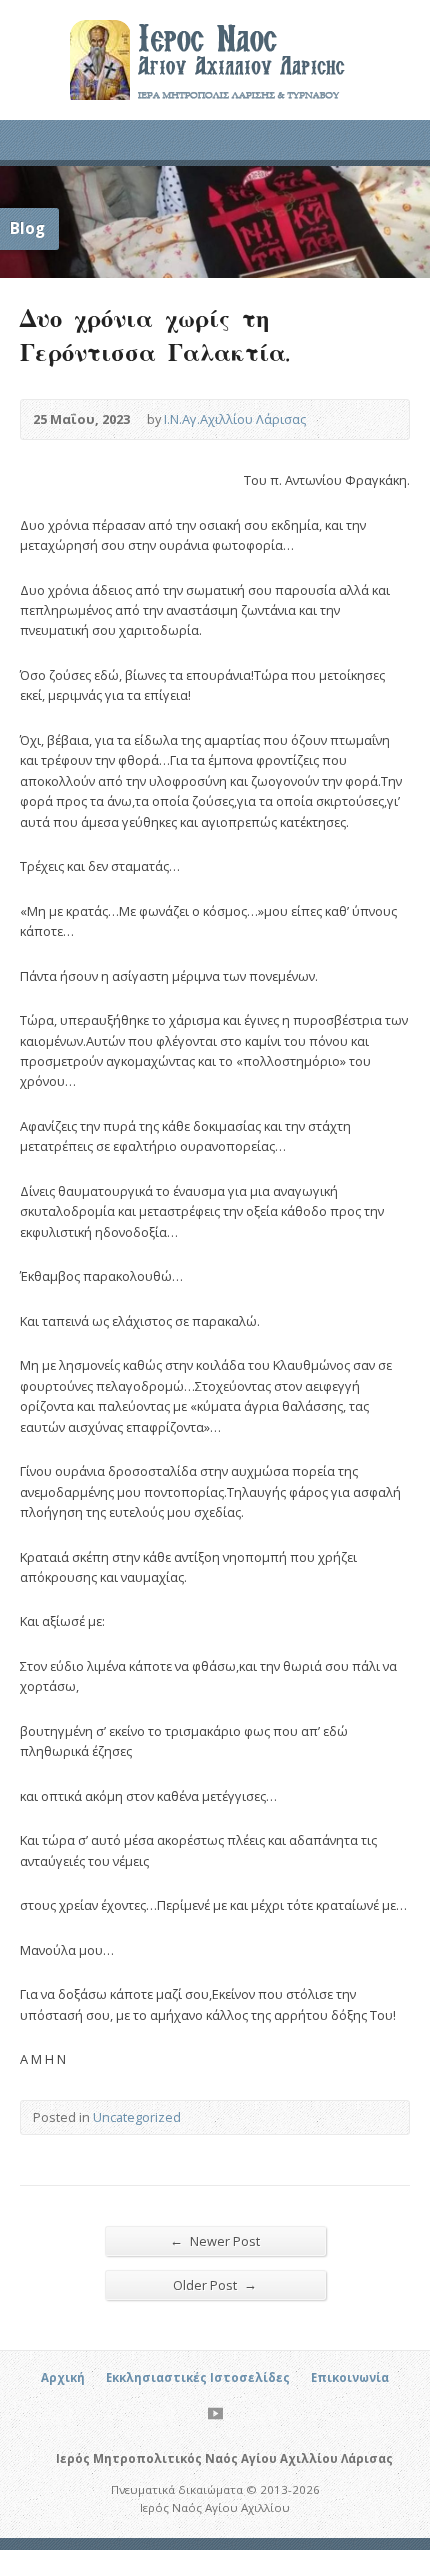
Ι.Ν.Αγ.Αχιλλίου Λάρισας (235, 419)
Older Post (215, 2284)
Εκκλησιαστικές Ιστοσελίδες (198, 2377)
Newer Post (215, 2240)
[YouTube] (215, 2413)
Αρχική (63, 2377)
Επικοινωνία (350, 2377)
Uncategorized (137, 2117)
